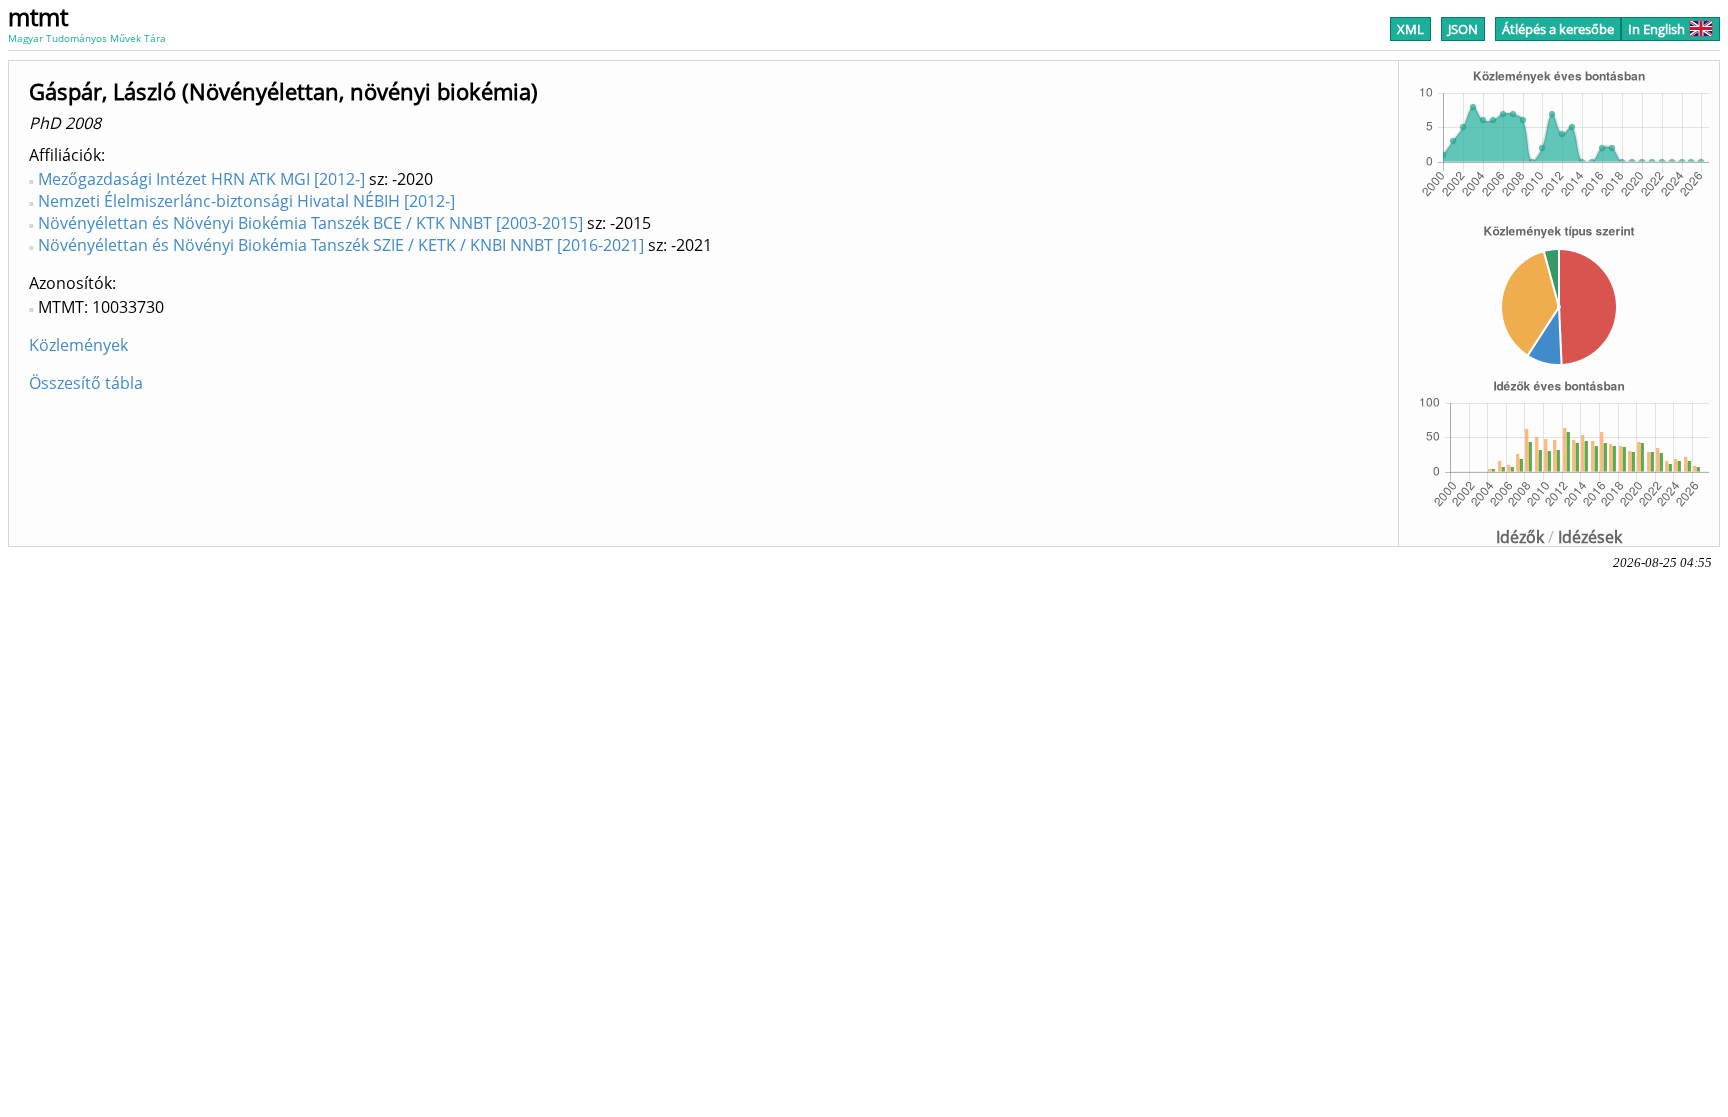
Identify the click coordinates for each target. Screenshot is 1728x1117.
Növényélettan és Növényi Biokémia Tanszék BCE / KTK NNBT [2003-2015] (310, 223)
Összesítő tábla (86, 383)
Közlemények (78, 345)
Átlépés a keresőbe (1558, 29)
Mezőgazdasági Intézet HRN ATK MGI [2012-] (201, 179)
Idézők (1520, 537)
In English (1656, 29)
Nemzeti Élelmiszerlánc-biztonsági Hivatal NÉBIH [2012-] (246, 201)
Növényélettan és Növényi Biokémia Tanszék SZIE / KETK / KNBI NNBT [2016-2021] (341, 245)
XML (1410, 29)
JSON (1463, 29)
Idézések (1590, 537)
